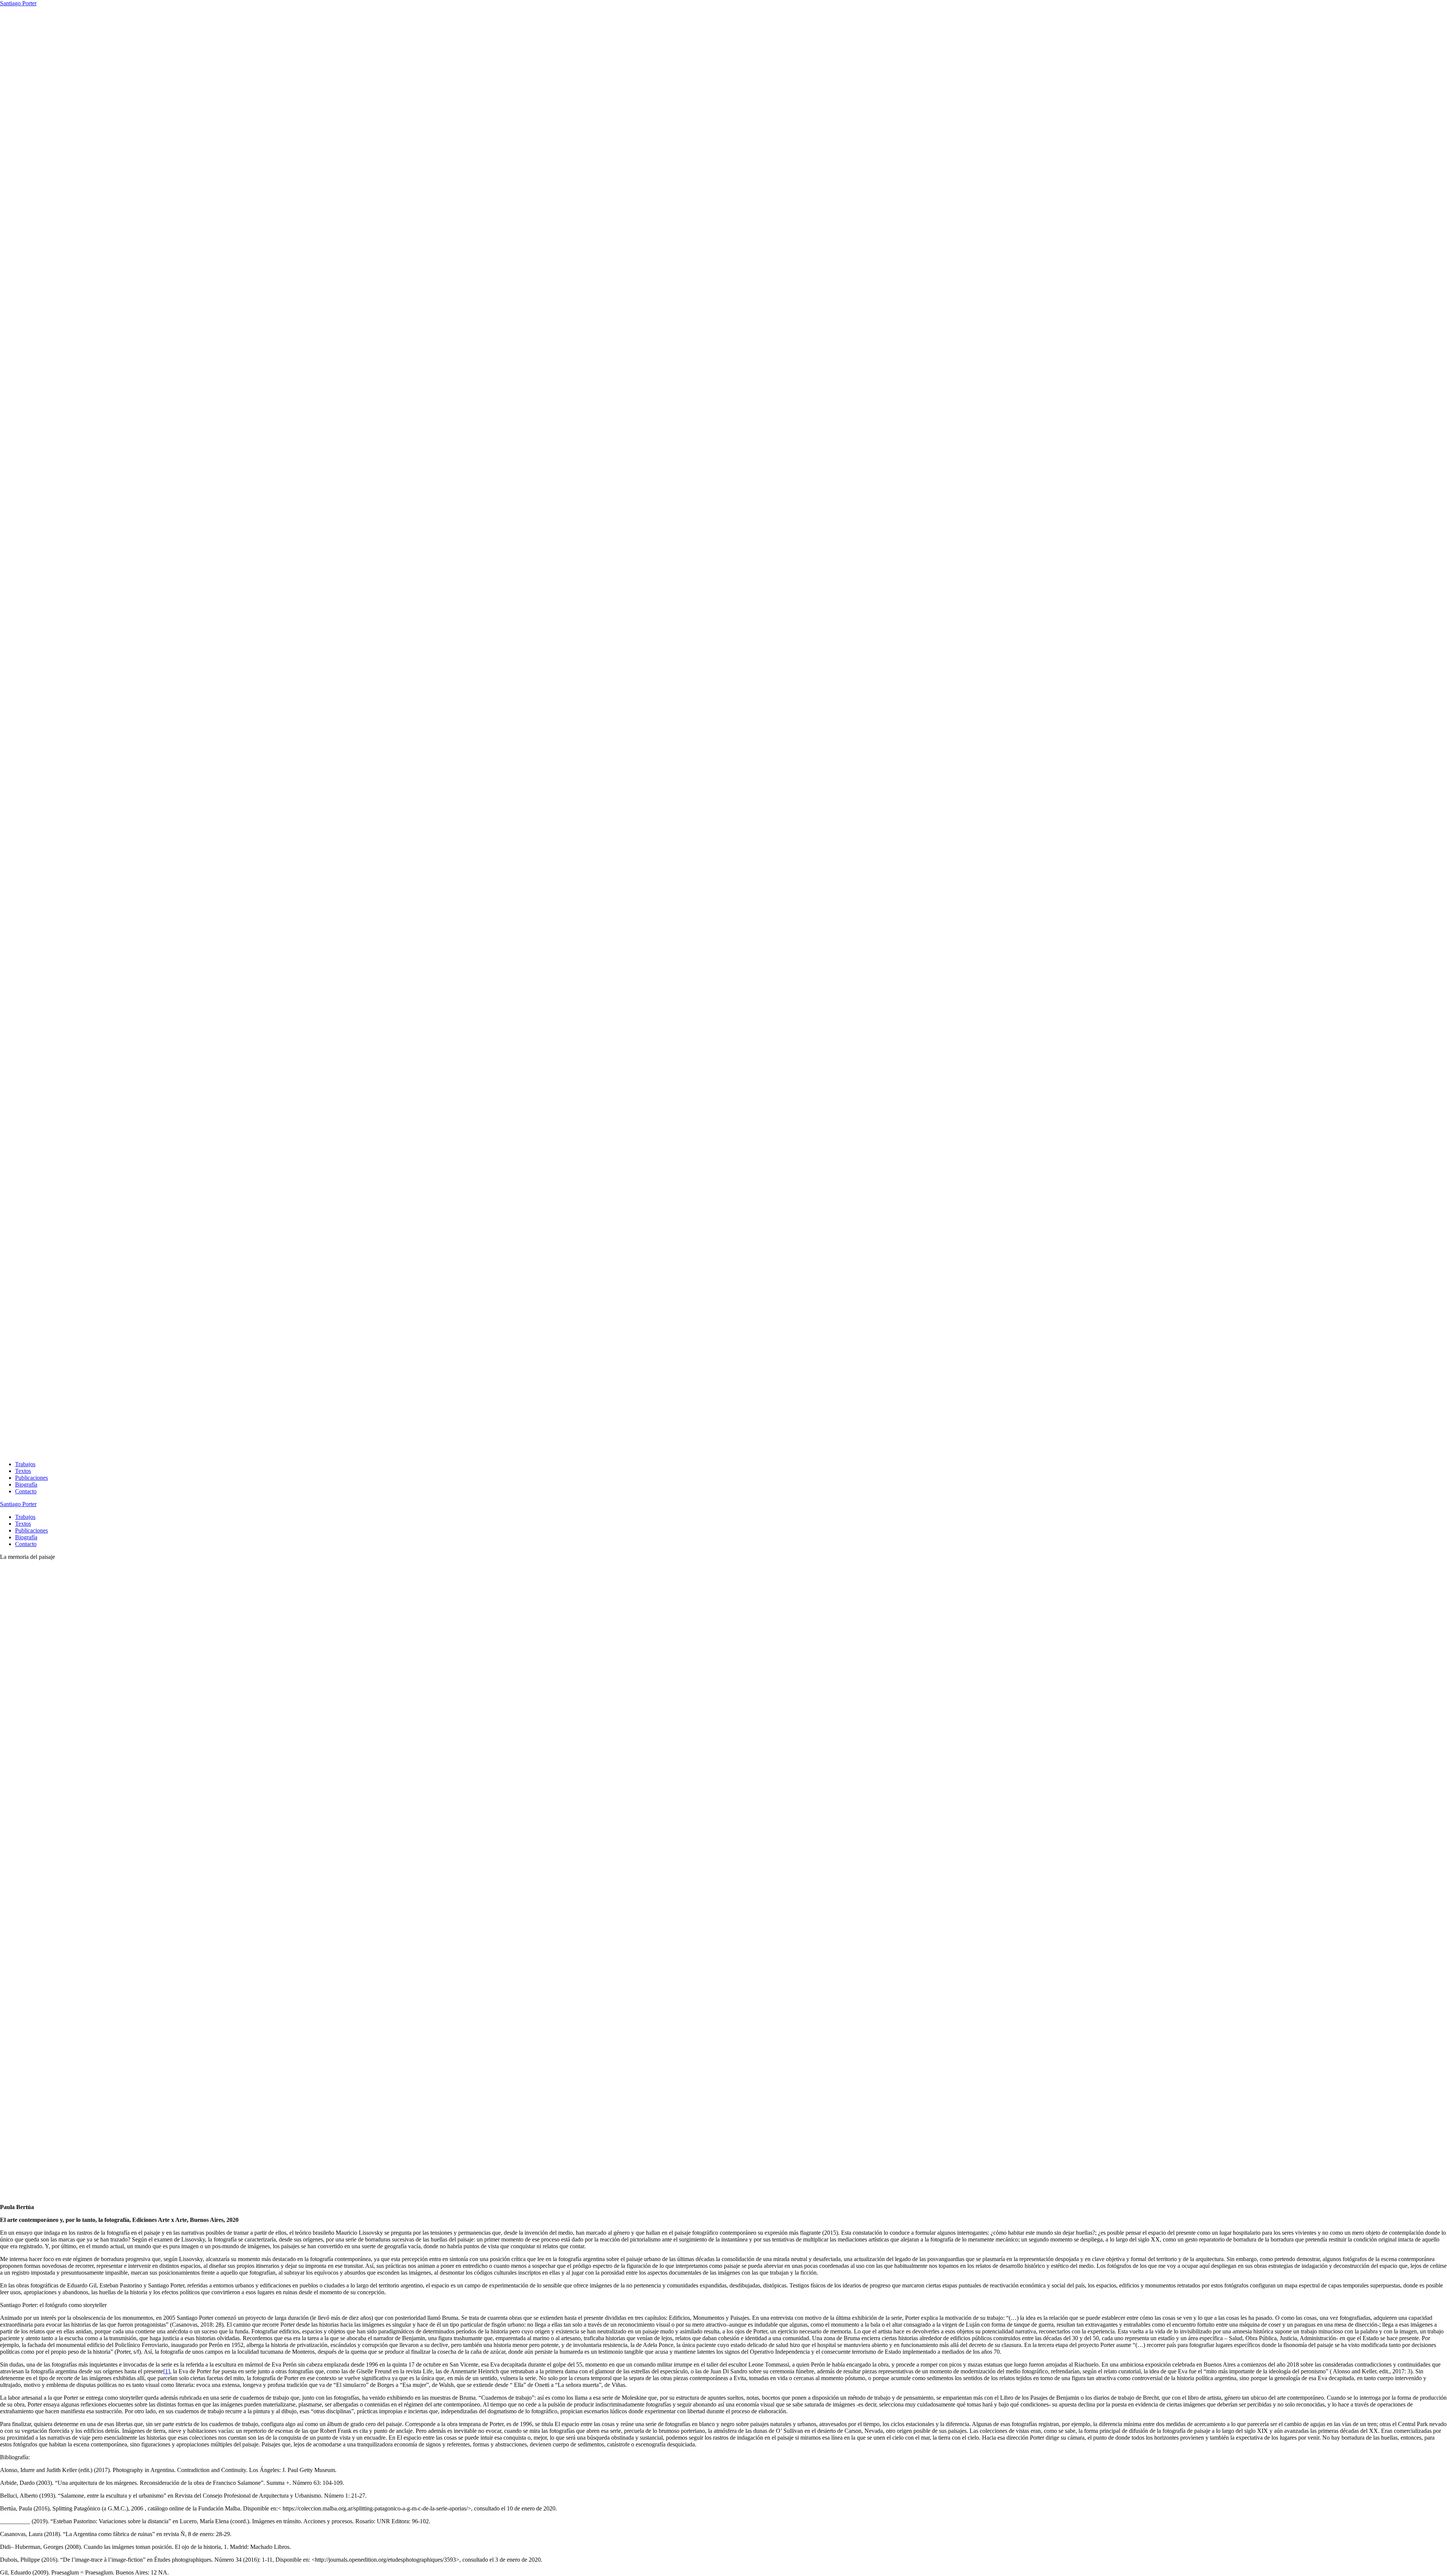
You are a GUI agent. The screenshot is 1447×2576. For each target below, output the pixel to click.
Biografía (26, 1484)
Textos (23, 1471)
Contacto (26, 1491)
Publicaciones (31, 1478)
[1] (167, 2371)
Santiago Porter (18, 3)
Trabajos (25, 1464)
